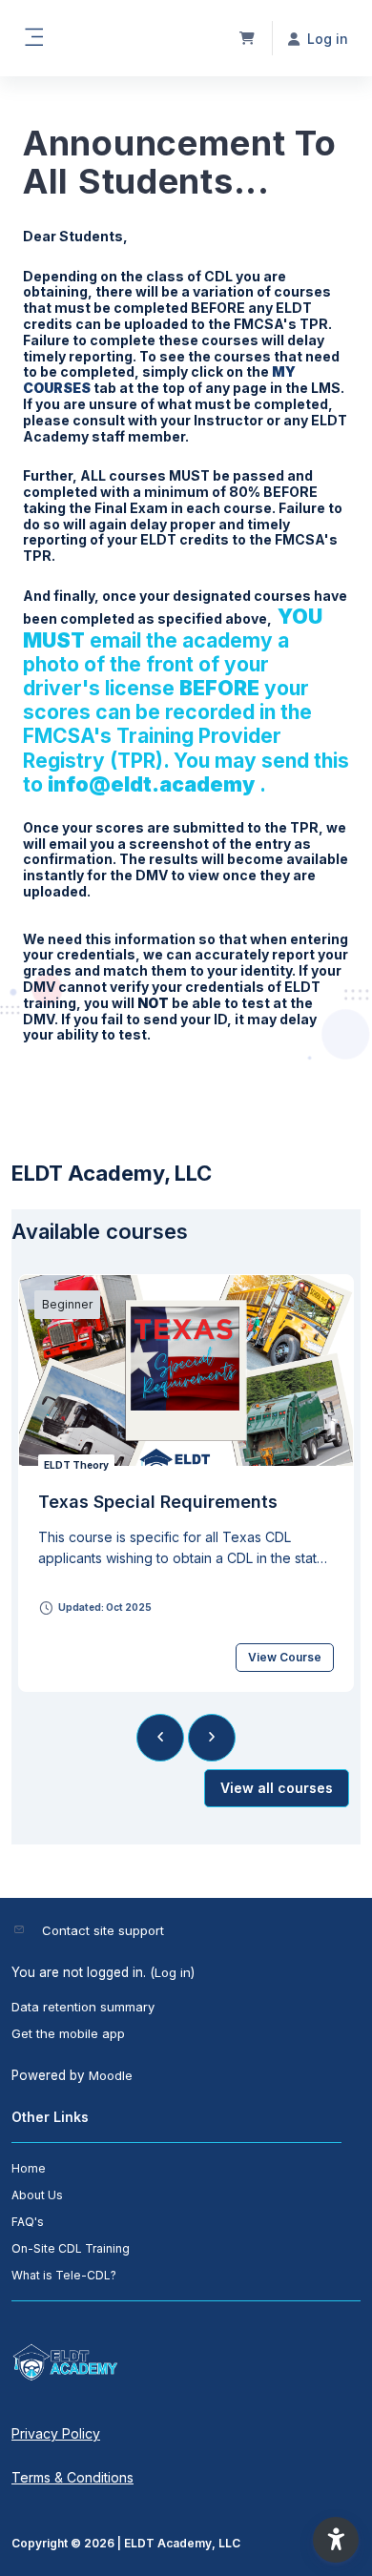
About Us (37, 2195)
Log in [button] (328, 39)
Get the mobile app (68, 2033)
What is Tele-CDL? (64, 2275)
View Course (285, 1657)
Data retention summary (83, 2007)
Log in (173, 1972)
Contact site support (103, 1930)
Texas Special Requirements (158, 1502)
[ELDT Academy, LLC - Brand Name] (186, 2362)
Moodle (111, 2075)
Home (29, 2168)
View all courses (277, 1788)
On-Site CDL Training (71, 2248)
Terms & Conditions (72, 2477)
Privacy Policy (56, 2433)
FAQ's (28, 2222)
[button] (336, 2540)
